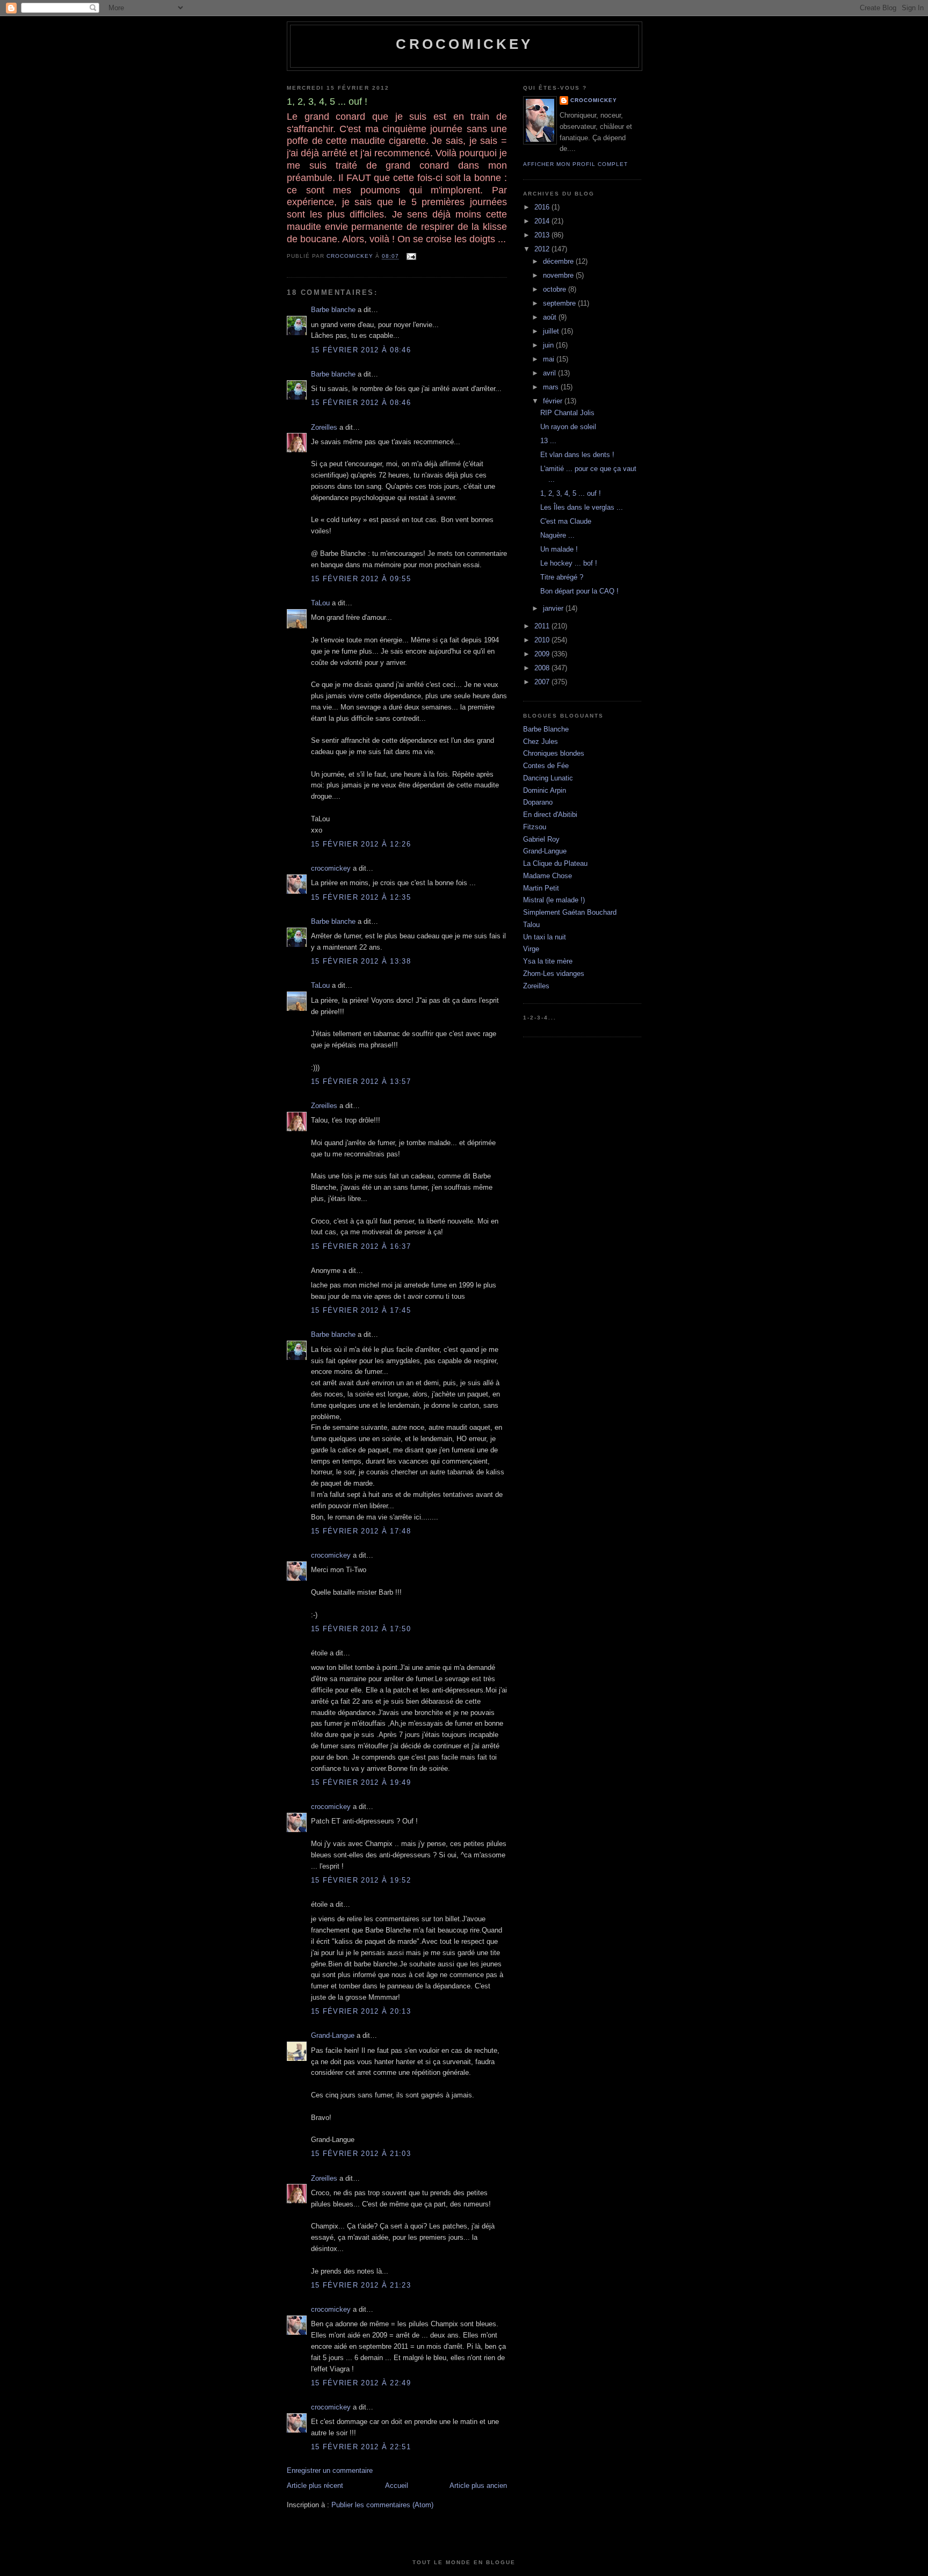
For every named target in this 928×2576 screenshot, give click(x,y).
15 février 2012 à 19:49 (361, 1782)
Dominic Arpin (545, 790)
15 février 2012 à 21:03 (361, 2154)
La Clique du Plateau (555, 863)
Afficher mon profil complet (575, 164)
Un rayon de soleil (568, 427)
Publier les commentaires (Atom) (382, 2505)
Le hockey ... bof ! (569, 563)
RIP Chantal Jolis (567, 413)
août (551, 317)
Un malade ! (559, 549)
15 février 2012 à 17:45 (361, 1310)
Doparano (538, 802)
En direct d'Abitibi (550, 815)
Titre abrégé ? (562, 577)
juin (549, 345)
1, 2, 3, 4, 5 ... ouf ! (571, 493)
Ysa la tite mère (548, 961)
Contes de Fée (546, 766)
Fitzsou (535, 827)
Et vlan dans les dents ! (577, 455)
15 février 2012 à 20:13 (361, 2011)
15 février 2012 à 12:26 (361, 844)
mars (552, 387)
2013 (543, 235)
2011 (543, 626)
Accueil (397, 2485)
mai (550, 359)
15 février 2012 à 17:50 (361, 1629)
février (554, 401)
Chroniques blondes (554, 753)
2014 (543, 221)
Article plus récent (315, 2485)
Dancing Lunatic (548, 778)
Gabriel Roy (541, 839)
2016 (543, 207)
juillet (552, 331)
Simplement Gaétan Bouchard (570, 912)
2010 (543, 640)
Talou (531, 925)
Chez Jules (541, 741)
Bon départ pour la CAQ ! (579, 591)
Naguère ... (557, 535)
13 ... (548, 441)
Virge (531, 949)
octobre (556, 289)
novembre (559, 275)
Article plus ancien (478, 2485)
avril (550, 373)
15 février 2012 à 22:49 (361, 2383)
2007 (543, 682)
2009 (543, 654)
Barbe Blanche (546, 729)
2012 (543, 249)
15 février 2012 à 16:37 (361, 1246)
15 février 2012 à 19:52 (361, 1880)
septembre (560, 303)
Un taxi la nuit (545, 937)
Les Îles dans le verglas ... (582, 507)
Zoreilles (324, 427)
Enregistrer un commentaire (330, 2470)
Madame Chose (548, 876)
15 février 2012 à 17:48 (361, 1531)
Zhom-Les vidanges (554, 974)
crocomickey (464, 44)
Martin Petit (541, 888)
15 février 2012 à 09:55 (361, 579)
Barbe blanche (333, 310)
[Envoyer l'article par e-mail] (411, 256)
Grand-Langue (333, 2035)
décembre (559, 261)
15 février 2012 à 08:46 (361, 350)
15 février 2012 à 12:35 (361, 897)
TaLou (320, 603)
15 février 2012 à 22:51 (361, 2447)
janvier (554, 608)
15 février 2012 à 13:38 (361, 961)
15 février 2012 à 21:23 (361, 2285)
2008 (543, 668)
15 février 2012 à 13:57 (361, 1081)
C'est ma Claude (566, 521)
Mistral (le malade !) (554, 900)
